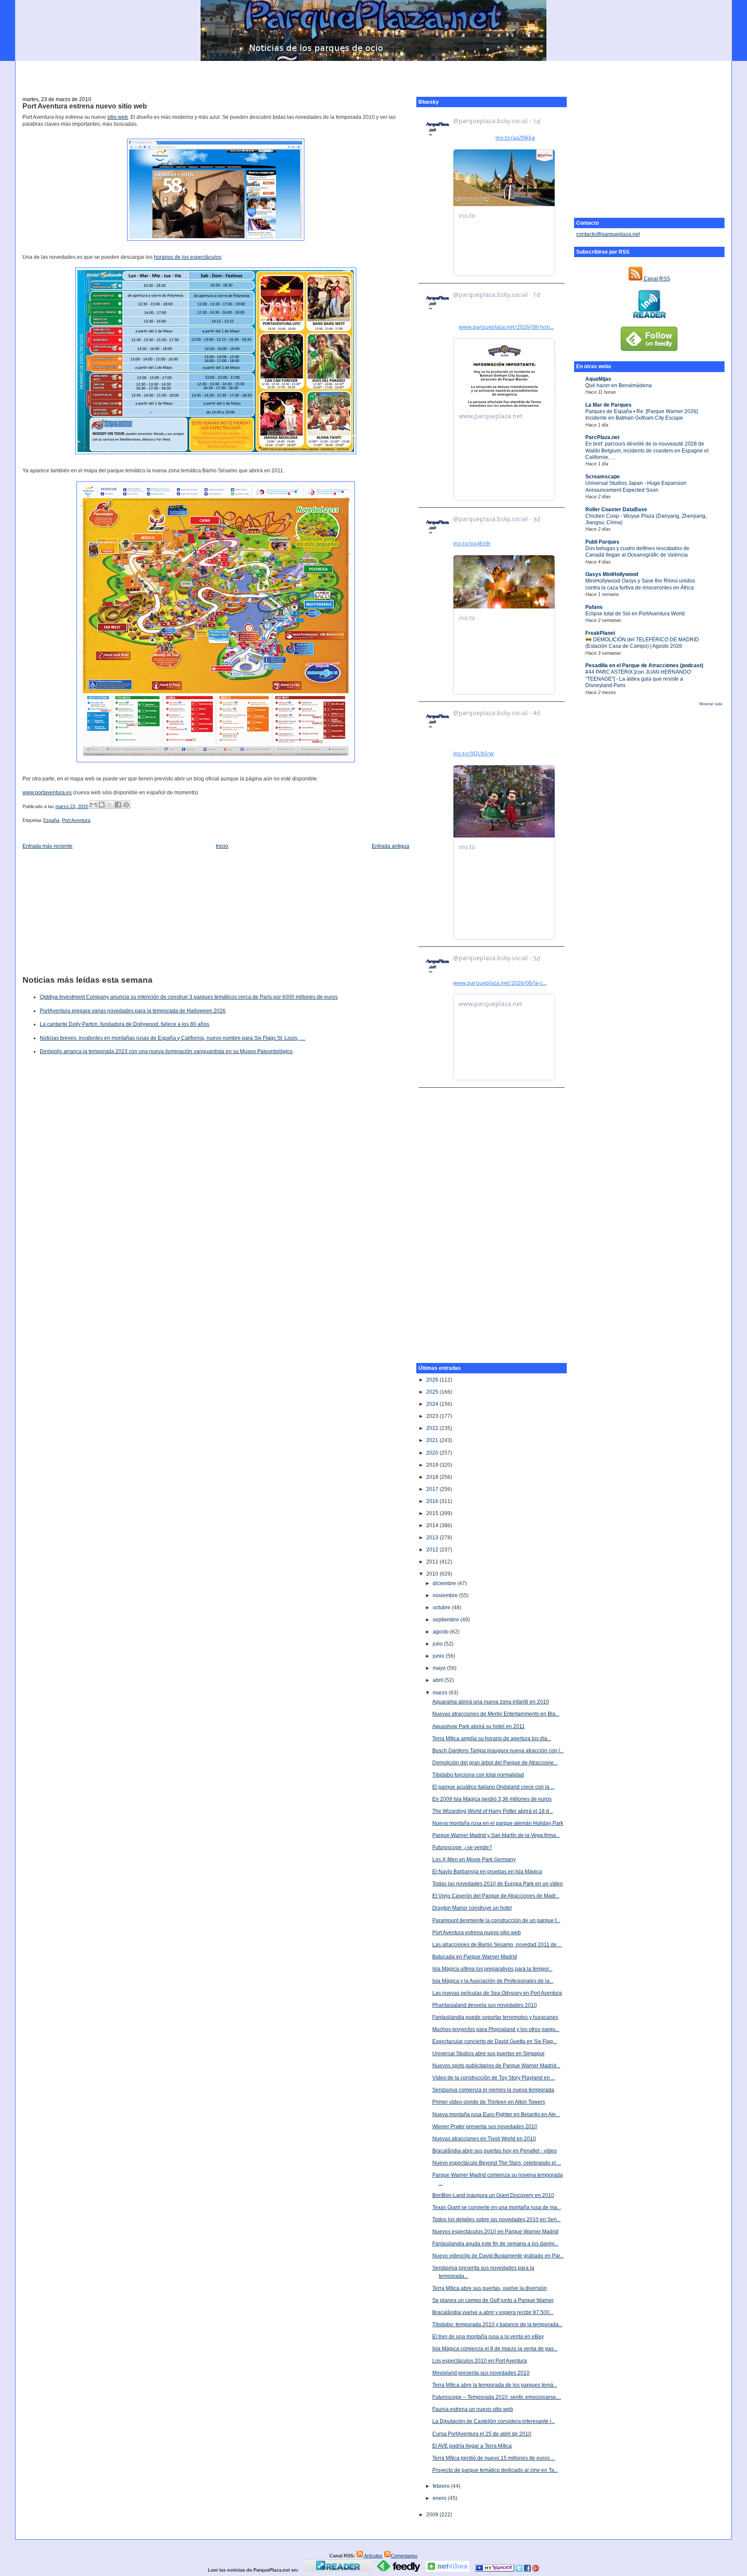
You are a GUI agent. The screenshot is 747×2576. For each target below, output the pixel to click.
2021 (433, 1440)
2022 (433, 1428)
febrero (442, 2486)
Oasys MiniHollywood (612, 574)
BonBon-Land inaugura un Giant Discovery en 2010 (493, 2195)
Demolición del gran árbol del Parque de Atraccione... (495, 1763)
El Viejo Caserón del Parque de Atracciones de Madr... (496, 1896)
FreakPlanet (600, 633)
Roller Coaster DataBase (616, 509)
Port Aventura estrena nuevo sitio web (85, 106)
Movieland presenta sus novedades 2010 (481, 2373)
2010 (433, 1574)
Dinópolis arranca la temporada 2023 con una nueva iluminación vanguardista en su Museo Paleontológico (166, 1051)
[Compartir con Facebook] (118, 805)
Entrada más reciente (48, 846)
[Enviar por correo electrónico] (93, 805)
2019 (433, 1465)
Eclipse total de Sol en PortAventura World (635, 614)
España (51, 820)
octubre (442, 1608)
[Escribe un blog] (102, 805)
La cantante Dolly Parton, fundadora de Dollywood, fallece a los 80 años (124, 1024)
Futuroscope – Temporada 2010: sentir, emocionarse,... (497, 2397)
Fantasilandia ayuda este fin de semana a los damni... (495, 2244)
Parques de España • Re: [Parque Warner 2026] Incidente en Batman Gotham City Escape (642, 415)
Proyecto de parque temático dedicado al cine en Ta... (495, 2470)
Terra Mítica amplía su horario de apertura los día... (492, 1739)
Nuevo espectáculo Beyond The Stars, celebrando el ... (497, 2163)
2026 (433, 1380)
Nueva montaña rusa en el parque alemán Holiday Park (498, 1823)
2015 (433, 1513)
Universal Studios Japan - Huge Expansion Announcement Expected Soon (636, 486)
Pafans (594, 607)
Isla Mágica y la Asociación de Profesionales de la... (493, 1981)
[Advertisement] (373, 74)
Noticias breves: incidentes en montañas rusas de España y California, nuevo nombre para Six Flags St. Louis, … (172, 1038)
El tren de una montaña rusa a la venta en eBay (488, 2337)
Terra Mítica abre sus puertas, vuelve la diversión (490, 2288)
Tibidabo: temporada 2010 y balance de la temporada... (497, 2324)
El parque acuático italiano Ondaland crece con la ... (493, 1787)
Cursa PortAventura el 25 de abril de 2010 (482, 2434)
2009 (433, 2515)
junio (439, 1656)
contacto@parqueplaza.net (608, 234)
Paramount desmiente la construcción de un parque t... (496, 1920)
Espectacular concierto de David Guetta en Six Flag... (495, 2041)
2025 (433, 1392)
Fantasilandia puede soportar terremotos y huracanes (495, 2017)
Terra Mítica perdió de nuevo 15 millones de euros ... (494, 2458)
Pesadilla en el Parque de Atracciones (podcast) (644, 665)
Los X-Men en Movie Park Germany (474, 1860)
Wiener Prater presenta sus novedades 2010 (485, 2127)
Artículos (373, 2556)
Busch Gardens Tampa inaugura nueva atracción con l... (498, 1751)
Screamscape (603, 477)
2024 (433, 1404)
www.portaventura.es (47, 793)
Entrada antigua (391, 846)
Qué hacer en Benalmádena (619, 385)
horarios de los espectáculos (188, 257)
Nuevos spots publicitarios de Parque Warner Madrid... (496, 2066)
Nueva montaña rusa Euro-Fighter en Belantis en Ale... (496, 2114)
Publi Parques (602, 542)
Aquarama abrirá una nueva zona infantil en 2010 (491, 1702)
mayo (440, 1668)
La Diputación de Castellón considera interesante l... (494, 2421)
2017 (433, 1489)
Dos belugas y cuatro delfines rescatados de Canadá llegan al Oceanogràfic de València (637, 552)
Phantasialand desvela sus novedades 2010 (485, 2005)
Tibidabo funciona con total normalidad (478, 1775)
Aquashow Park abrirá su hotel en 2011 (479, 1726)
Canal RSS (656, 279)
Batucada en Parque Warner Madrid (475, 1957)
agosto (441, 1632)
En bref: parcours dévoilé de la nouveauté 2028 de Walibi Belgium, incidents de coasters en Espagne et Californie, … (647, 451)
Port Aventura (76, 820)
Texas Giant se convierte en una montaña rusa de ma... (497, 2207)
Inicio (222, 846)
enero (440, 2498)
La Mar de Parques (608, 405)
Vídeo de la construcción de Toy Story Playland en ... (494, 2078)
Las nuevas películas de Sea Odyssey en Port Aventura (497, 1993)
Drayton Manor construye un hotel (472, 1908)
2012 (433, 1550)
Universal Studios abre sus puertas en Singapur (488, 2054)
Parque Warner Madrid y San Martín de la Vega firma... (496, 1835)
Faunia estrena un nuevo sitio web (473, 2409)
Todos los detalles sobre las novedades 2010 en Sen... (496, 2219)
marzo (441, 1693)
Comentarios (404, 2556)
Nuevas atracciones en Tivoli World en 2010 (484, 2139)
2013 (433, 1538)
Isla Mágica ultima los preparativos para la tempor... (492, 1969)
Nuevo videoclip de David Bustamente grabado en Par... (498, 2256)
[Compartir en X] (110, 805)
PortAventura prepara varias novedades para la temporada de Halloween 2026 (133, 1011)
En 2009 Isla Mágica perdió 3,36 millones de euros (492, 1799)
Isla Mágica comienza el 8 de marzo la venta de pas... (495, 2349)
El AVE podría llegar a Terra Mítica (472, 2446)
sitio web (118, 117)
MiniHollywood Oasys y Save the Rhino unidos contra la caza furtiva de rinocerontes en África (640, 584)
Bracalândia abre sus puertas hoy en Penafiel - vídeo (495, 2151)
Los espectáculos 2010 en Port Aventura (480, 2361)
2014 (433, 1525)
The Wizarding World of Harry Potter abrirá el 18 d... (493, 1811)
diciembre (445, 1583)
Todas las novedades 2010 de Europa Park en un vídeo (498, 1884)
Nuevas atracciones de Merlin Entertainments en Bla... (496, 1714)
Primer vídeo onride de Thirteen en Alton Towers (489, 2102)
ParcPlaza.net (602, 437)
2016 (433, 1501)
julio (438, 1644)
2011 (433, 1562)
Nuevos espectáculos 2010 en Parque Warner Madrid (495, 2232)
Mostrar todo (711, 704)
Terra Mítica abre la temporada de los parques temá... (495, 2385)
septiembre (447, 1620)
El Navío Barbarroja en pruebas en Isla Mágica (487, 1872)
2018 (433, 1477)
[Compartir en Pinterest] (126, 805)
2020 (433, 1453)
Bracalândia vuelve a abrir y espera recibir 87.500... (493, 2312)
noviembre (446, 1595)
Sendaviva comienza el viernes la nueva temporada (493, 2090)
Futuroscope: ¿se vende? (462, 1847)
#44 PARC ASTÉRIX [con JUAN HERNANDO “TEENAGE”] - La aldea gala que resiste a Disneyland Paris (638, 679)
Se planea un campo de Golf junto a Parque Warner (493, 2300)
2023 (433, 1416)
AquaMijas (598, 379)
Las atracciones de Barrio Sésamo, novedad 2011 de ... (497, 1945)
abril (439, 1680)
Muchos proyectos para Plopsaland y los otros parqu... (496, 2029)
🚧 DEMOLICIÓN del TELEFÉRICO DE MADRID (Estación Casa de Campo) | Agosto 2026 (642, 643)
